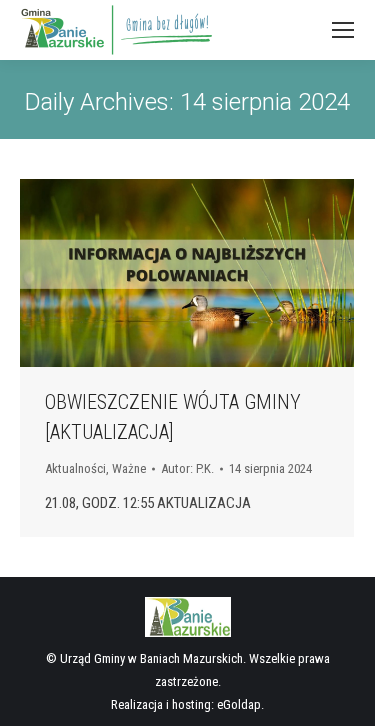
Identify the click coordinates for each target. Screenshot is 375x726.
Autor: (187, 468)
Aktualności (75, 468)
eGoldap (239, 704)
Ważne (129, 468)
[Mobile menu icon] (343, 30)
